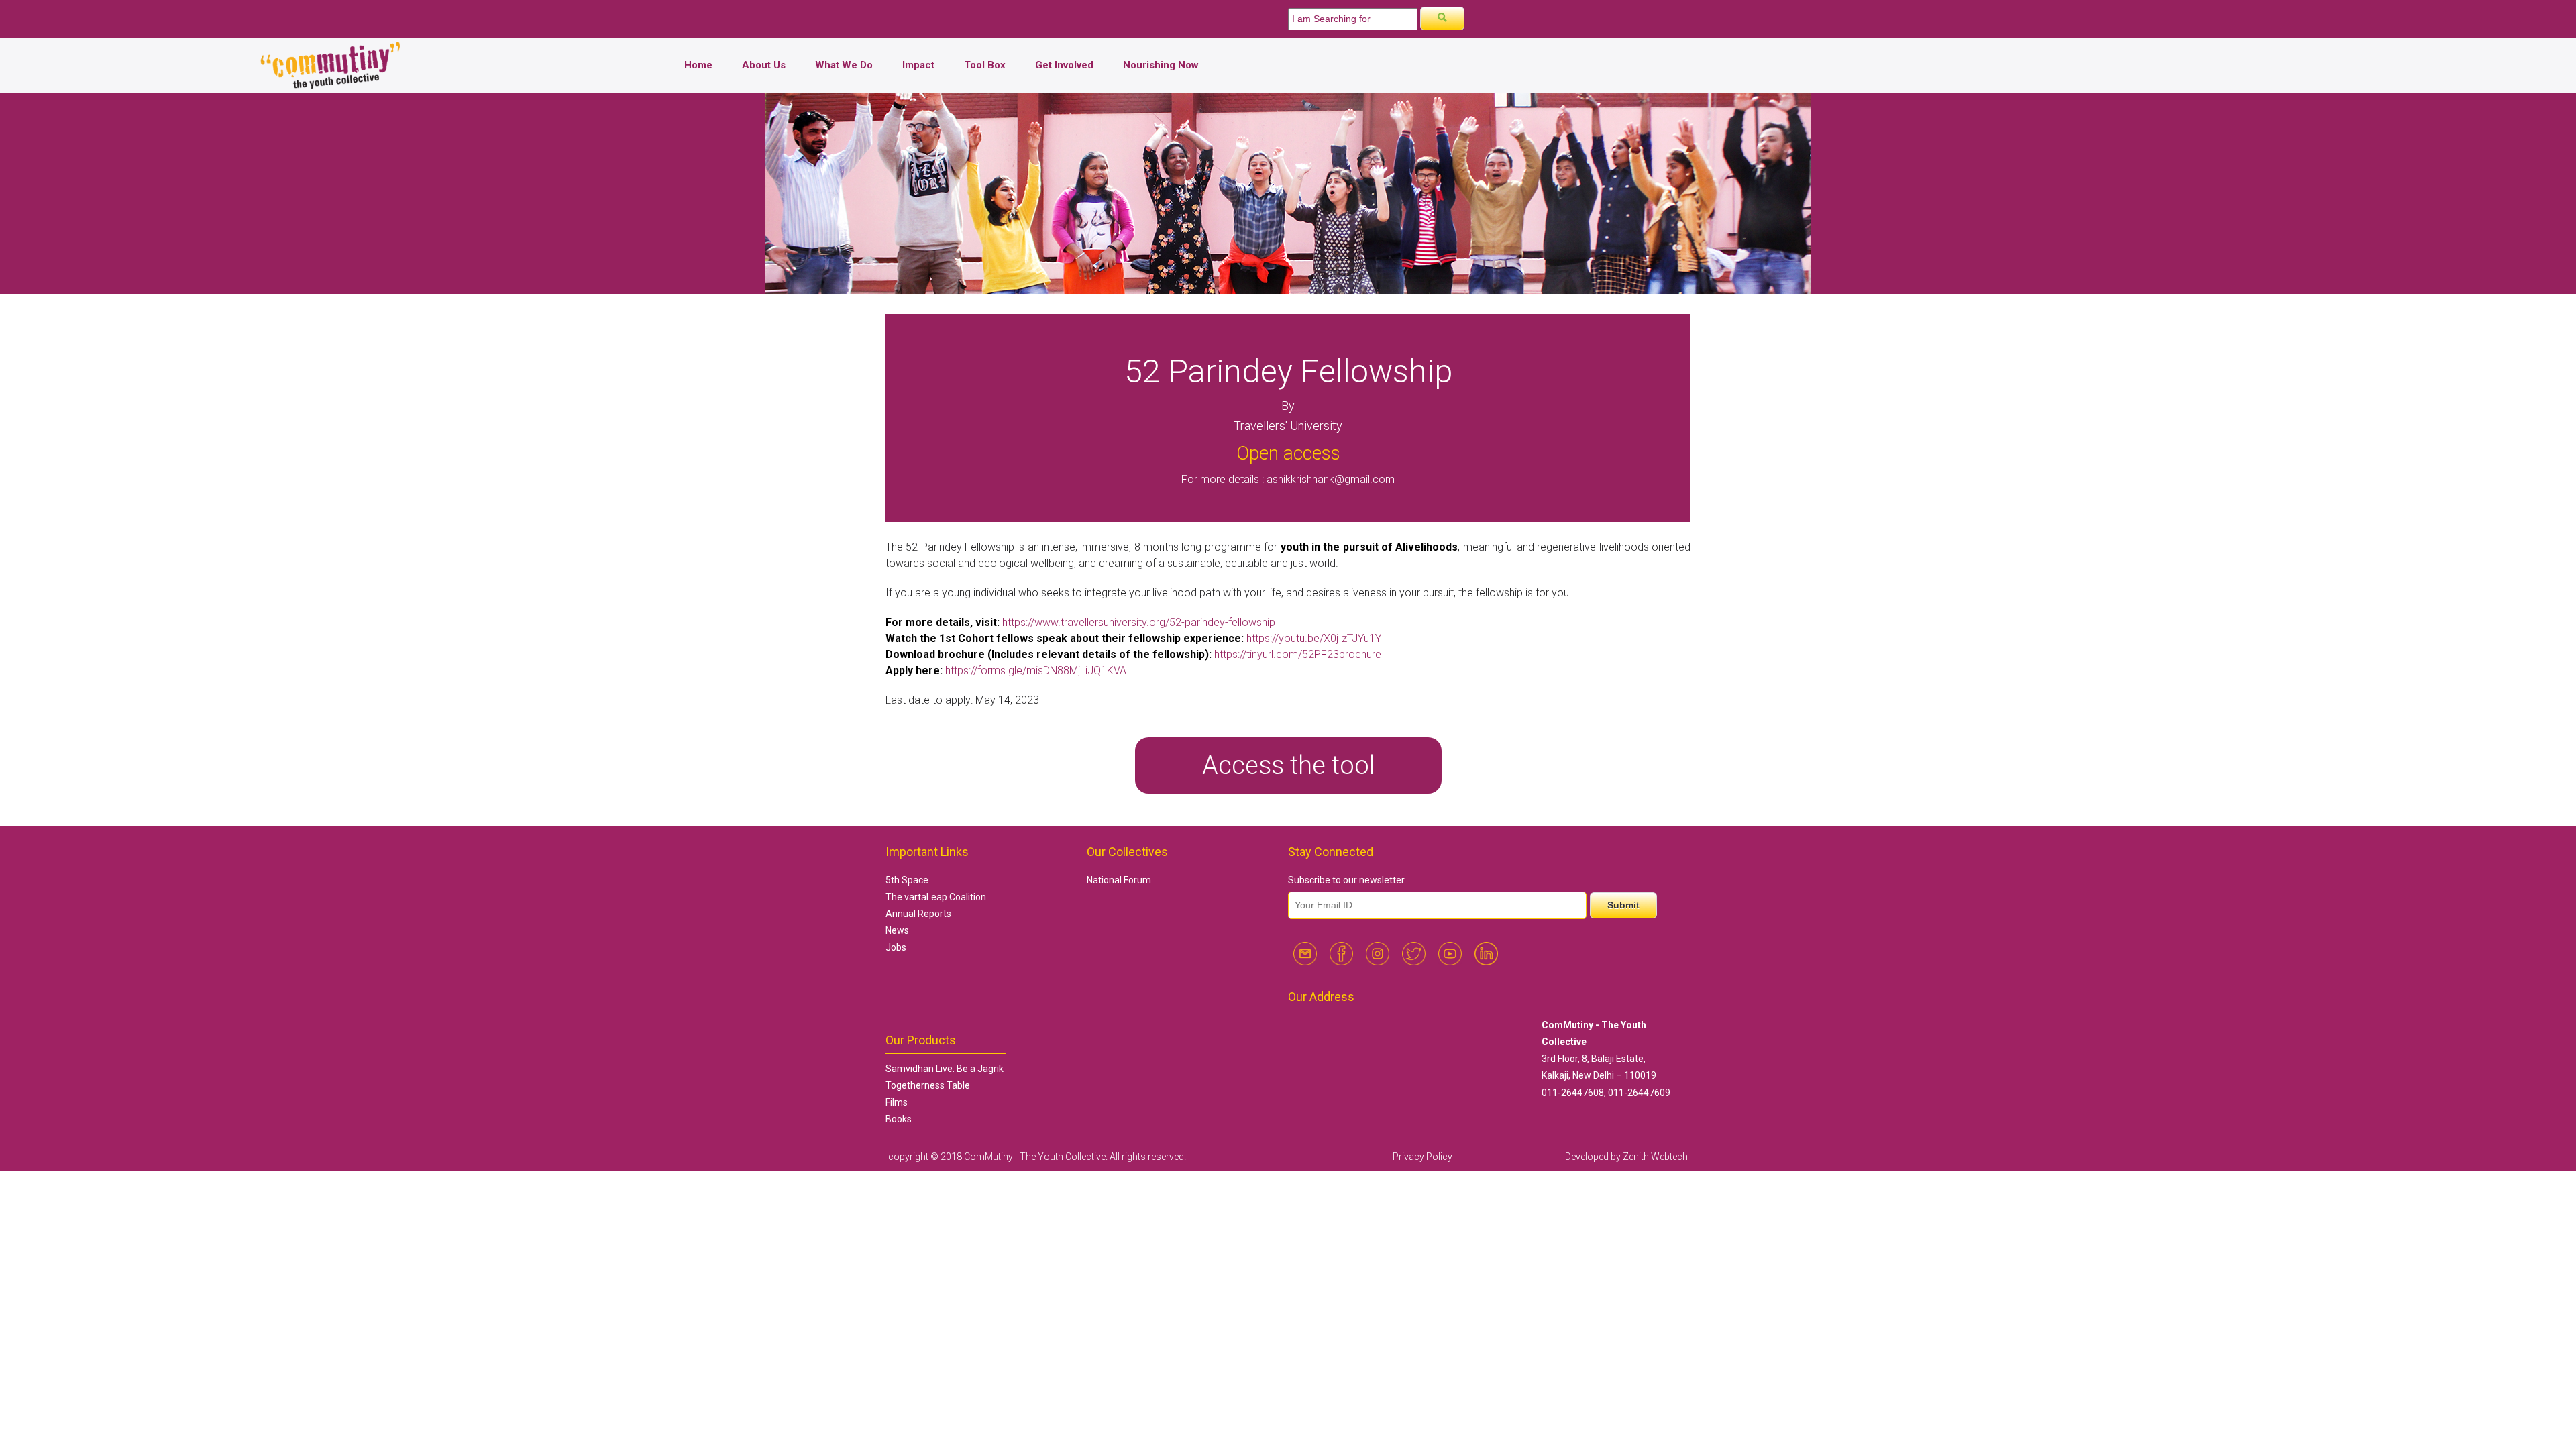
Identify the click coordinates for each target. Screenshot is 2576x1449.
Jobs (896, 947)
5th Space (907, 880)
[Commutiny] (331, 86)
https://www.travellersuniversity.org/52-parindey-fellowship (1139, 622)
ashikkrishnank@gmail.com (1331, 479)
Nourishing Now (1161, 65)
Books (899, 1119)
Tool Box (985, 65)
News (897, 930)
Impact (918, 65)
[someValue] (1442, 18)
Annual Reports (918, 914)
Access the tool (1288, 765)
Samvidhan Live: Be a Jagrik (945, 1069)
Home (698, 65)
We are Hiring (934, 14)
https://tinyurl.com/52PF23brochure (1298, 654)
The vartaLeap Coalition (936, 897)
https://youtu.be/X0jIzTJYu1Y (1314, 638)
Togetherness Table (928, 1085)
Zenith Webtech (1655, 1157)
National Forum (1119, 880)
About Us (764, 65)
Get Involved (1064, 65)
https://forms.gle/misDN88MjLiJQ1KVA (1036, 670)
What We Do (844, 65)
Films (897, 1102)
